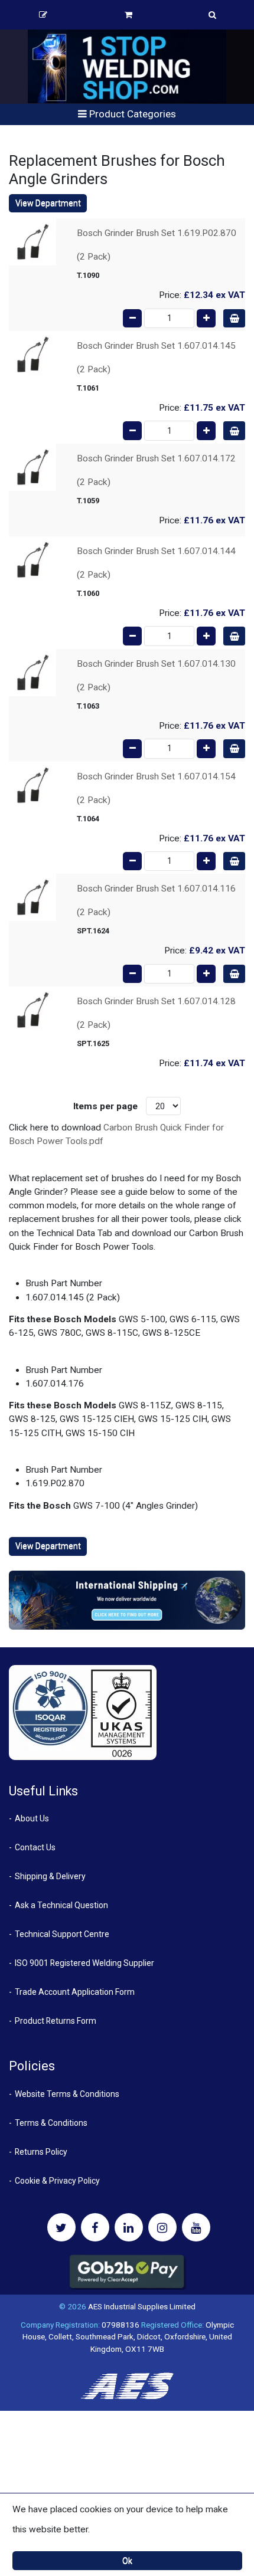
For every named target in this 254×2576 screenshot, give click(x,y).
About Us (32, 1818)
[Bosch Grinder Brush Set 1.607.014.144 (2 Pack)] (32, 559)
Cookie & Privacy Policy (57, 2181)
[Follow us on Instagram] (162, 2227)
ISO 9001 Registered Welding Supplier (84, 1963)
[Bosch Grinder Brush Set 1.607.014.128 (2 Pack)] (32, 1010)
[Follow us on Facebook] (95, 2227)
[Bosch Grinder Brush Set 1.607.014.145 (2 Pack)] (32, 354)
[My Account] (43, 15)
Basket (128, 15)
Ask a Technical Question (61, 1905)
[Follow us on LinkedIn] (129, 2227)
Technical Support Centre (62, 1934)
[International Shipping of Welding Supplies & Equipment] (127, 1600)
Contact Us (35, 1847)
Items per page (105, 1106)
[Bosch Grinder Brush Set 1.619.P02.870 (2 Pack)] (32, 241)
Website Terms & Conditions (67, 2094)
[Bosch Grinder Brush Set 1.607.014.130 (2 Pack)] (32, 672)
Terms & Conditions (51, 2123)
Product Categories (131, 114)
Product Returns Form (56, 2021)
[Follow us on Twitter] (61, 2227)
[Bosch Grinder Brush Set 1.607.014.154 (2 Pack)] (32, 785)
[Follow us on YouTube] (196, 2227)
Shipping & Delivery (50, 1876)
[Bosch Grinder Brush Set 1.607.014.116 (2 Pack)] (32, 897)
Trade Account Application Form (75, 1992)
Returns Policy (41, 2152)
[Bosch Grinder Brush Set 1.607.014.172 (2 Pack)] (32, 467)
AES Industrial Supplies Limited (142, 2306)
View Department (48, 203)
